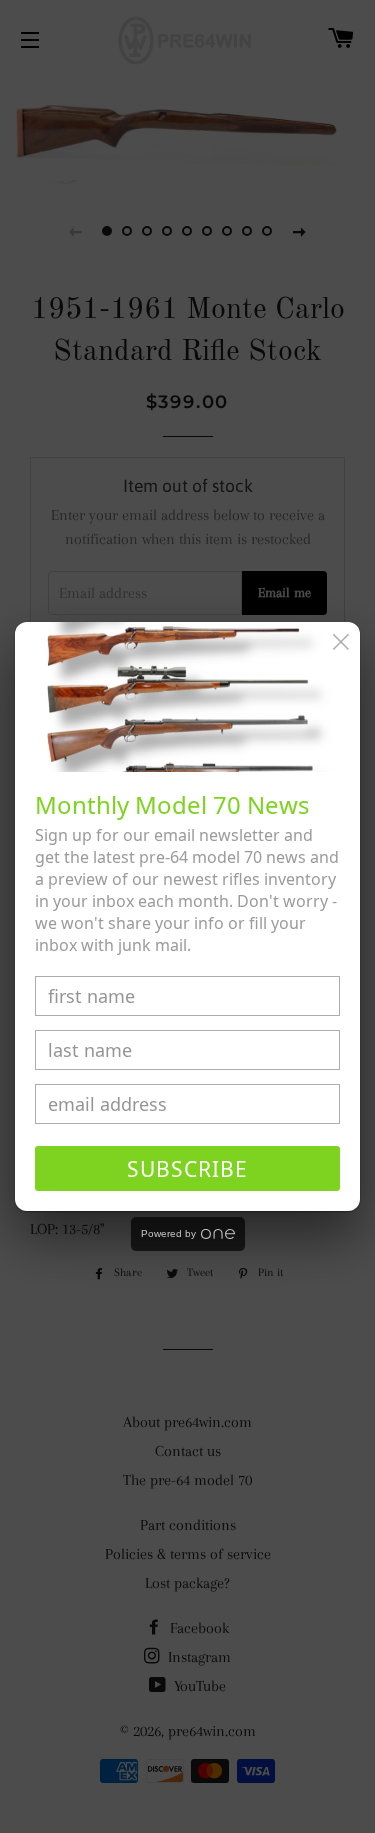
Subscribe (187, 1169)
